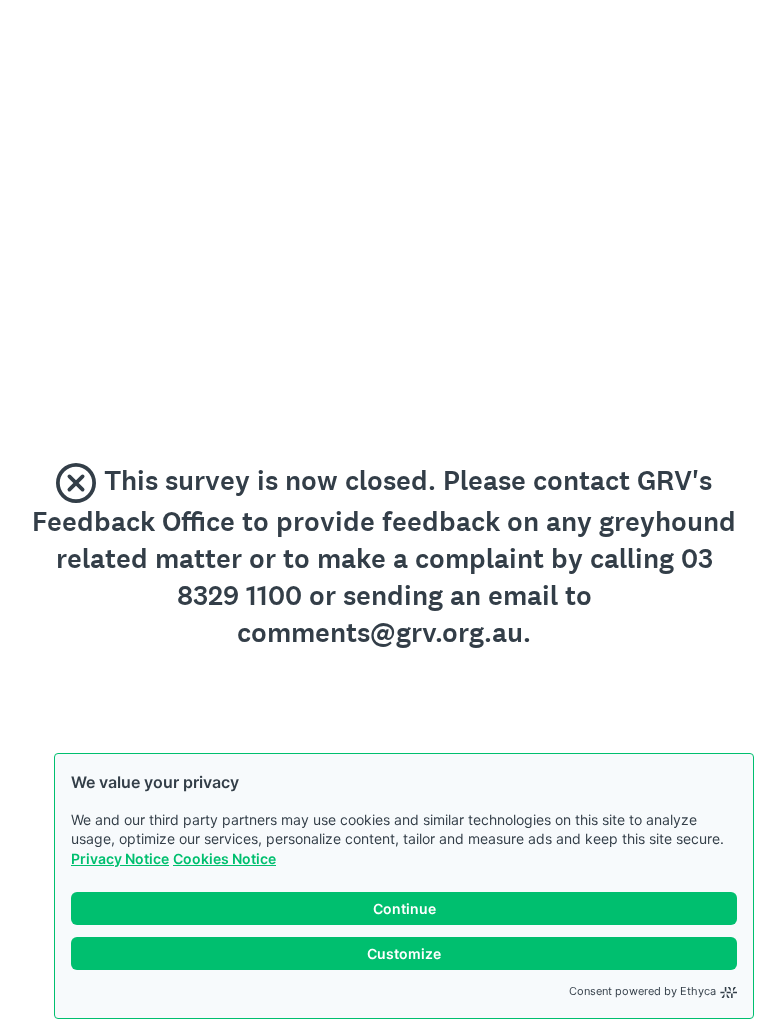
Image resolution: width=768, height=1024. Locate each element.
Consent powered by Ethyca (642, 991)
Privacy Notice (120, 858)
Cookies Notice (224, 858)
